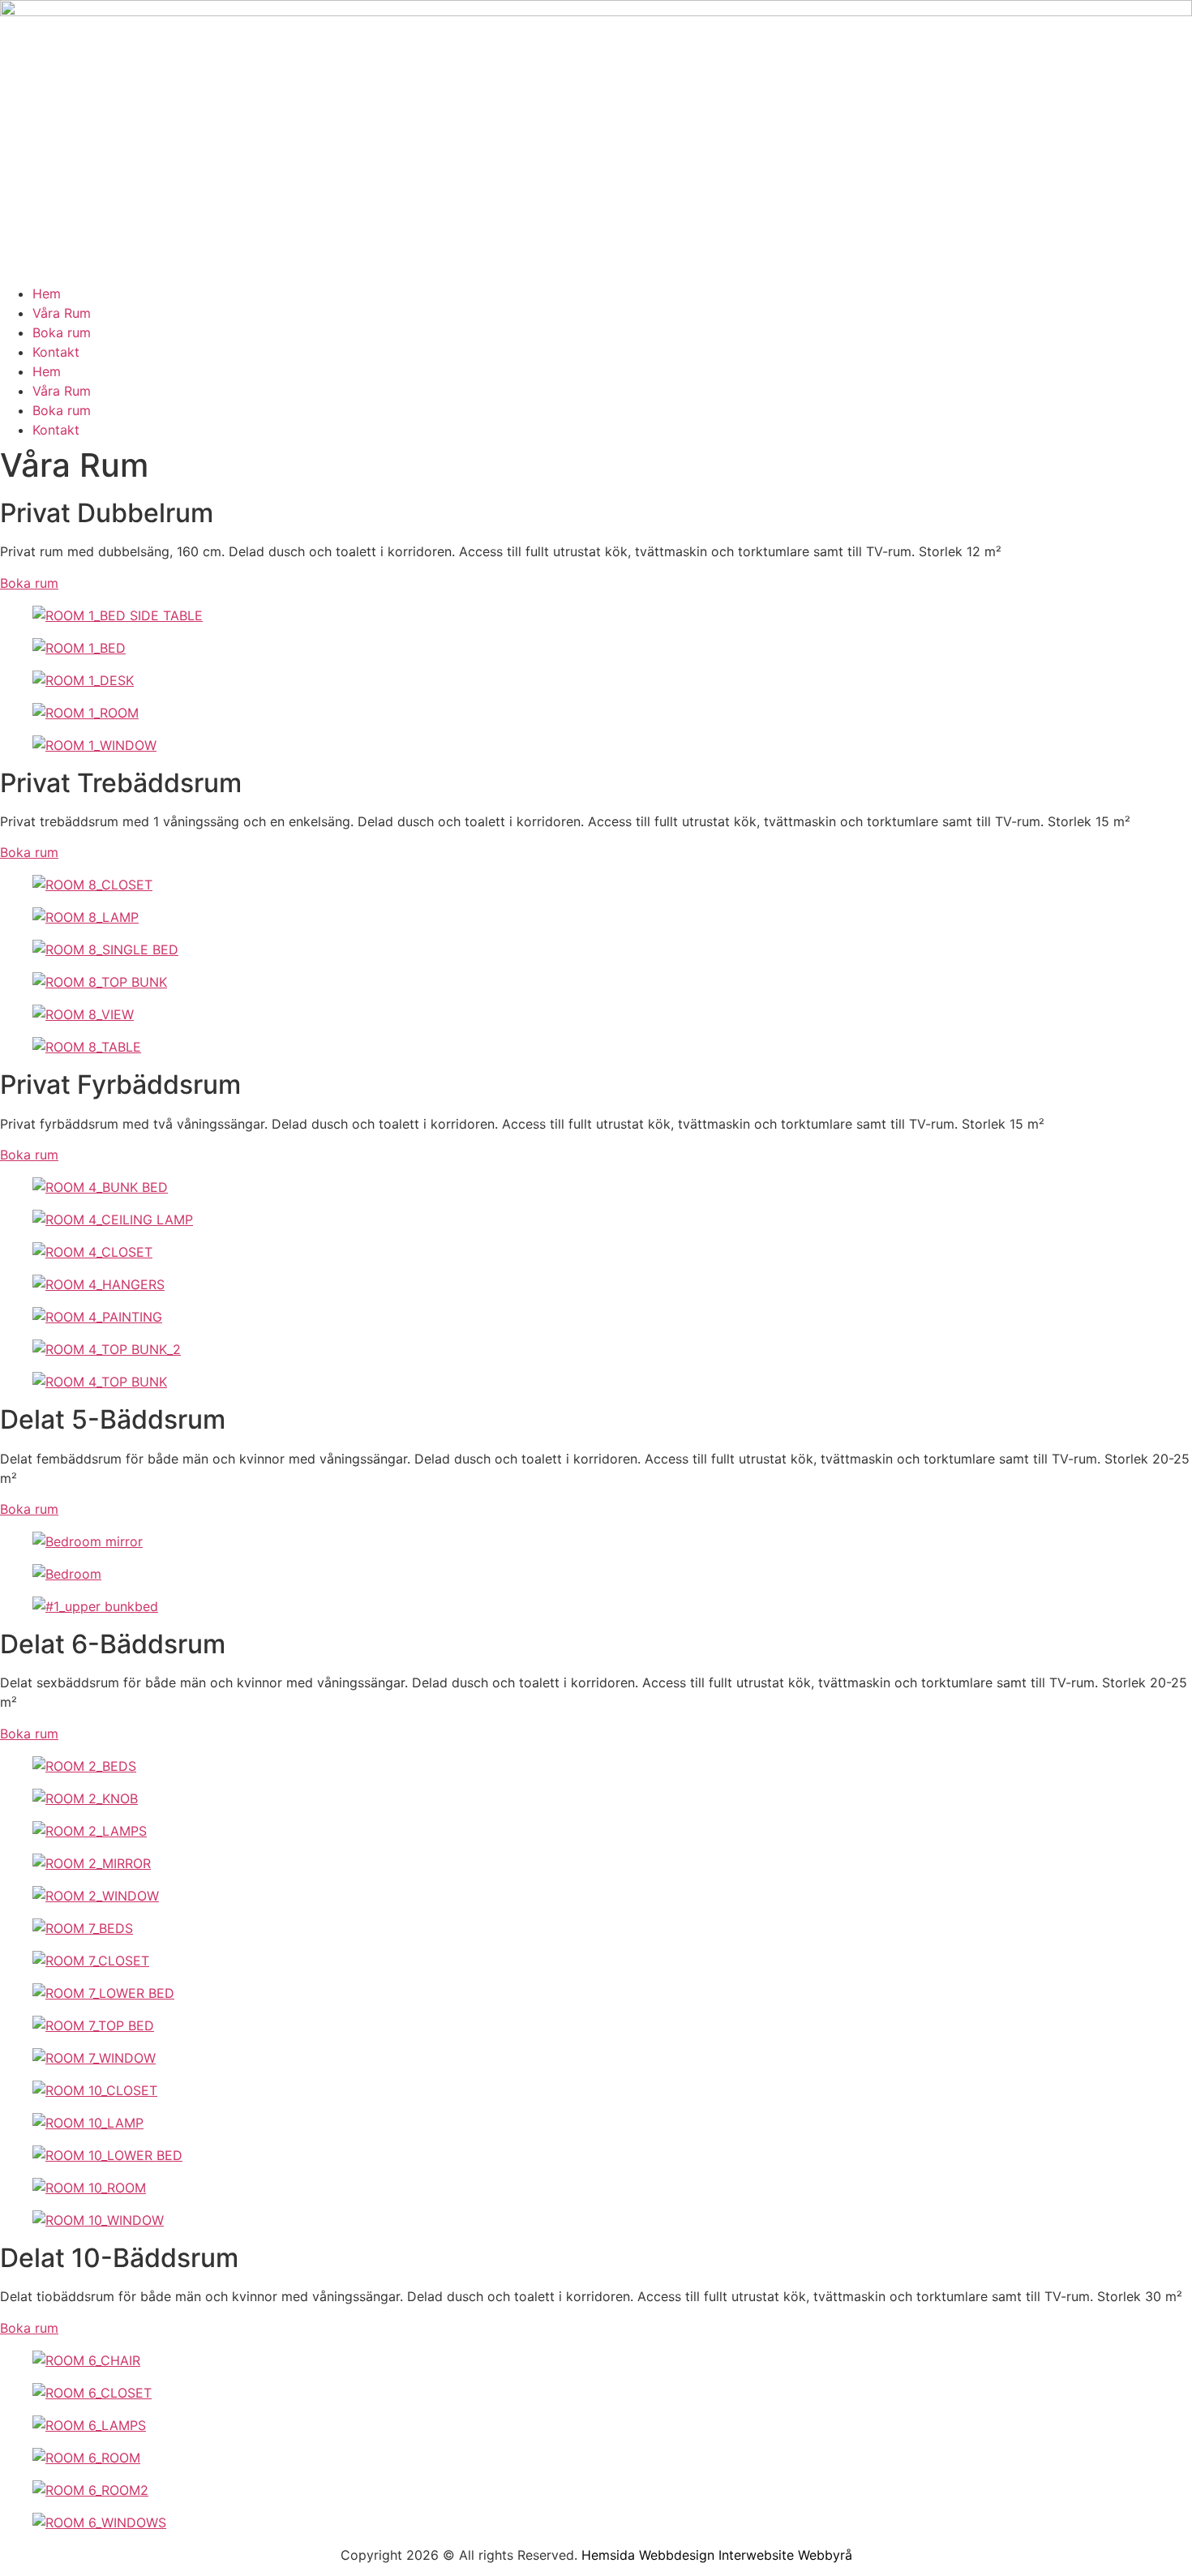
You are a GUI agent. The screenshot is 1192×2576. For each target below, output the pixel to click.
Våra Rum (62, 313)
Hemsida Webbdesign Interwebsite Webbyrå (717, 2555)
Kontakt (56, 352)
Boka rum (62, 332)
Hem (47, 294)
